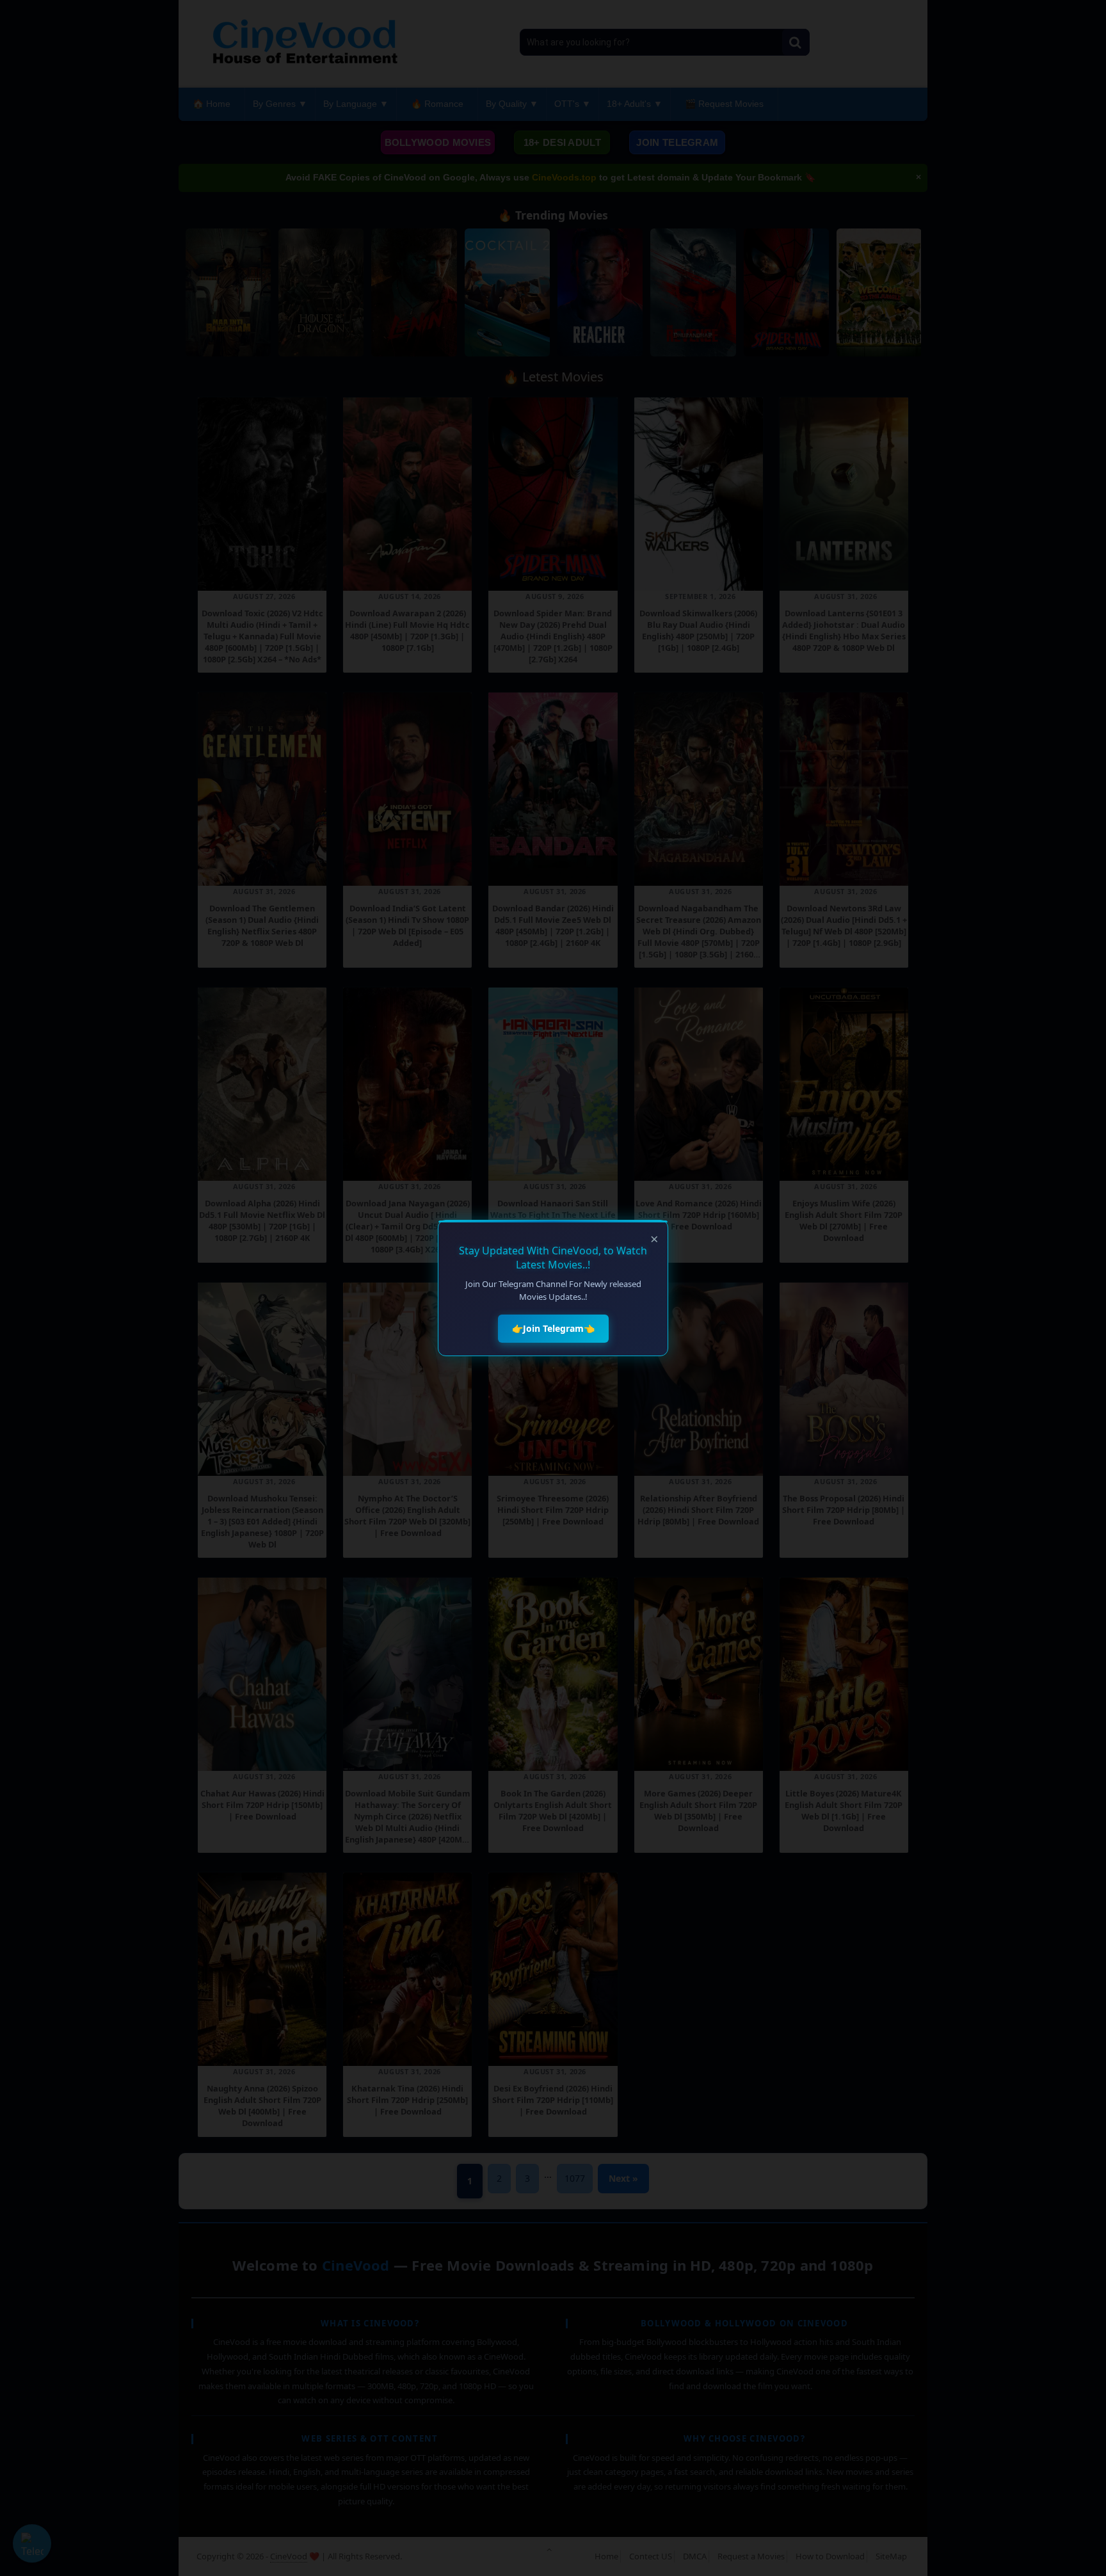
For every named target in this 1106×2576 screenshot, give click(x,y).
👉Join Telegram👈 (553, 1328)
